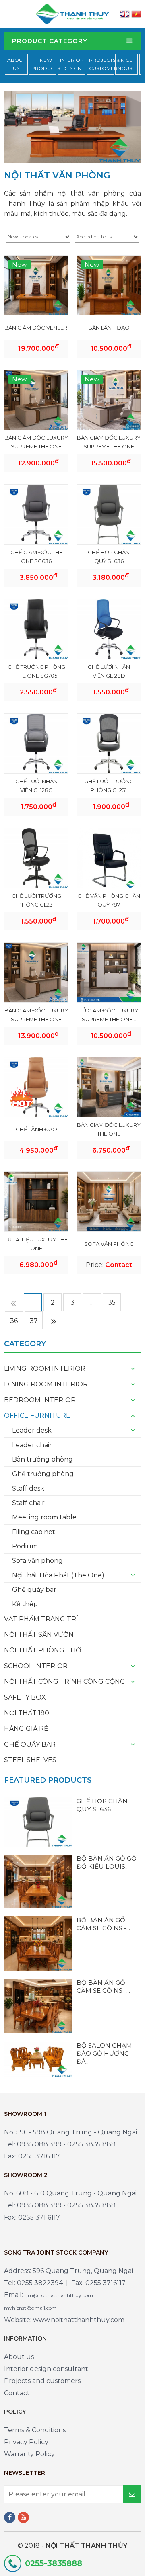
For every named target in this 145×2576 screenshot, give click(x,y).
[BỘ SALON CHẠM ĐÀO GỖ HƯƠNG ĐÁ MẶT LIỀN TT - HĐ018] (38, 2059)
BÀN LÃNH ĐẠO (109, 328)
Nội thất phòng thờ (42, 1650)
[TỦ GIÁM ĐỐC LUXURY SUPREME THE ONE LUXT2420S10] (109, 972)
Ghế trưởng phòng (43, 1474)
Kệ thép (25, 1604)
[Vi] (136, 14)
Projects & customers (105, 64)
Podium (25, 1546)
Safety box (25, 1697)
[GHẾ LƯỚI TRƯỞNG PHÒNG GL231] (109, 743)
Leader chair (32, 1445)
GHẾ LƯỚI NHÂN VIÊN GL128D (109, 671)
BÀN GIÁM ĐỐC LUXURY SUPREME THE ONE (36, 442)
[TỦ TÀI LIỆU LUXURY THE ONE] (36, 1201)
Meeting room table (44, 1517)
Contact (17, 2393)
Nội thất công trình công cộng (65, 1682)
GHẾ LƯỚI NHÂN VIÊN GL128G (36, 786)
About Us (16, 64)
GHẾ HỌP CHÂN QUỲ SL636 (109, 557)
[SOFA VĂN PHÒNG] (109, 1201)
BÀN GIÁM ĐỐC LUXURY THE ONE (109, 1129)
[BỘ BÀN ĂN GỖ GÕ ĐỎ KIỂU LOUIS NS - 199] (38, 1881)
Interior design (72, 64)
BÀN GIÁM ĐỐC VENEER (36, 328)
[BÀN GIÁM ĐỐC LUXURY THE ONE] (109, 1087)
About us (19, 2357)
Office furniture (37, 1416)
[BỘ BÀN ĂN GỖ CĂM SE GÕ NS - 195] (38, 2006)
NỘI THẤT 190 (27, 1713)
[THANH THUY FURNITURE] (72, 13)
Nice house (126, 64)
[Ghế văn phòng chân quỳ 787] (109, 859)
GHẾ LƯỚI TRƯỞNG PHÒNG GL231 (109, 786)
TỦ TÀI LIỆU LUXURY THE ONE (36, 1244)
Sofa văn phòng (37, 1561)
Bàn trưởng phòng (42, 1459)
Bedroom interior (40, 1400)
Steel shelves (30, 1760)
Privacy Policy (26, 2442)
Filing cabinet (34, 1532)
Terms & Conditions (35, 2430)
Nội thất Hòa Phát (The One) (58, 1575)
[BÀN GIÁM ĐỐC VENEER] (36, 285)
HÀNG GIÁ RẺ (26, 1729)
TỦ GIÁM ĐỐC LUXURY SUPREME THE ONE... (109, 1015)
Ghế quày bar (34, 1590)
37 (34, 1321)
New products (46, 64)
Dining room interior (46, 1384)
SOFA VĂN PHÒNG (109, 1244)
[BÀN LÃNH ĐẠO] (109, 285)
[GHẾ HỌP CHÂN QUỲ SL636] (109, 514)
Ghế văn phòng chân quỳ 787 (109, 900)
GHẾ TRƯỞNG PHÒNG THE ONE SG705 (36, 671)
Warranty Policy (29, 2454)
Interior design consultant (46, 2369)
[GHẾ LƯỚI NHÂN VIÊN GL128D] (109, 629)
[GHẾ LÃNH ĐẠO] (36, 1087)
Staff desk (28, 1488)
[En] (125, 14)
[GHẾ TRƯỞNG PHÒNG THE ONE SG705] (36, 629)
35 (112, 1303)
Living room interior (45, 1369)
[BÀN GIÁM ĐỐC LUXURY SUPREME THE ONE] (36, 400)
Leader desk (32, 1430)
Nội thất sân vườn (39, 1635)
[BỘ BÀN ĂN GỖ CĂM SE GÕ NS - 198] (38, 1943)
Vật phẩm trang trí (41, 1619)
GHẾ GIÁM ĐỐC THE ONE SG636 (36, 557)
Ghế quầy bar (30, 1744)
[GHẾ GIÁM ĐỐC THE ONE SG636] (36, 514)
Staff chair (28, 1503)
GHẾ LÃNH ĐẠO (36, 1129)
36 (14, 1321)
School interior (36, 1666)
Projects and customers (42, 2381)
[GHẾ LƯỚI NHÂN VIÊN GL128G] (36, 743)
